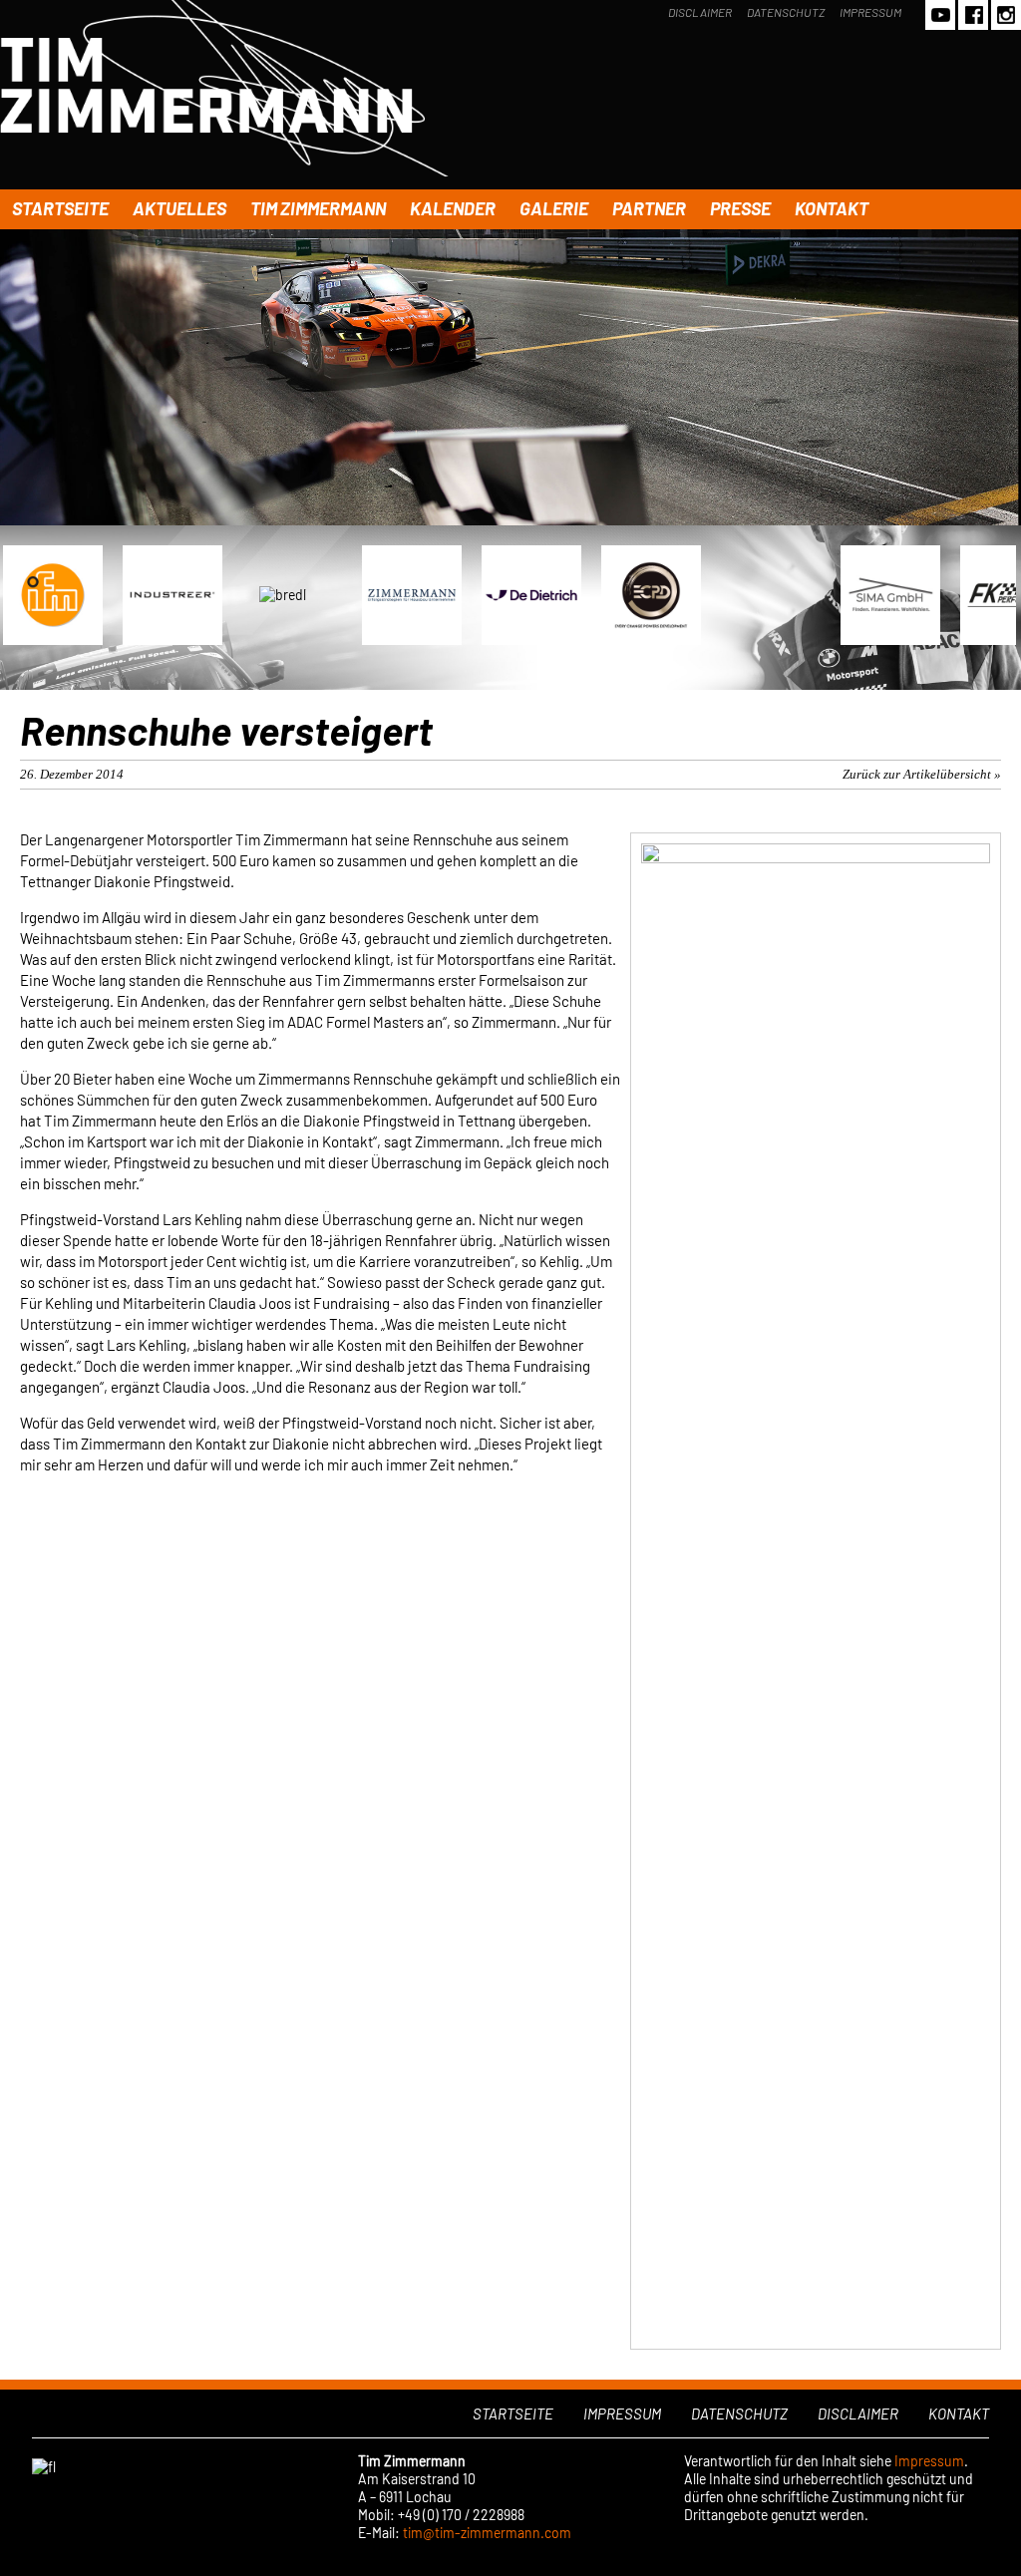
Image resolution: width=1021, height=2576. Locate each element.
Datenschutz (786, 12)
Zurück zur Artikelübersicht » (922, 774)
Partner (649, 208)
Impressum (870, 12)
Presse (740, 208)
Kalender (453, 208)
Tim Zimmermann (318, 208)
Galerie (554, 208)
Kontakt (832, 208)
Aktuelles (179, 208)
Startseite (60, 208)
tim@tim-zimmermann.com (487, 2533)
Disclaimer (700, 12)
